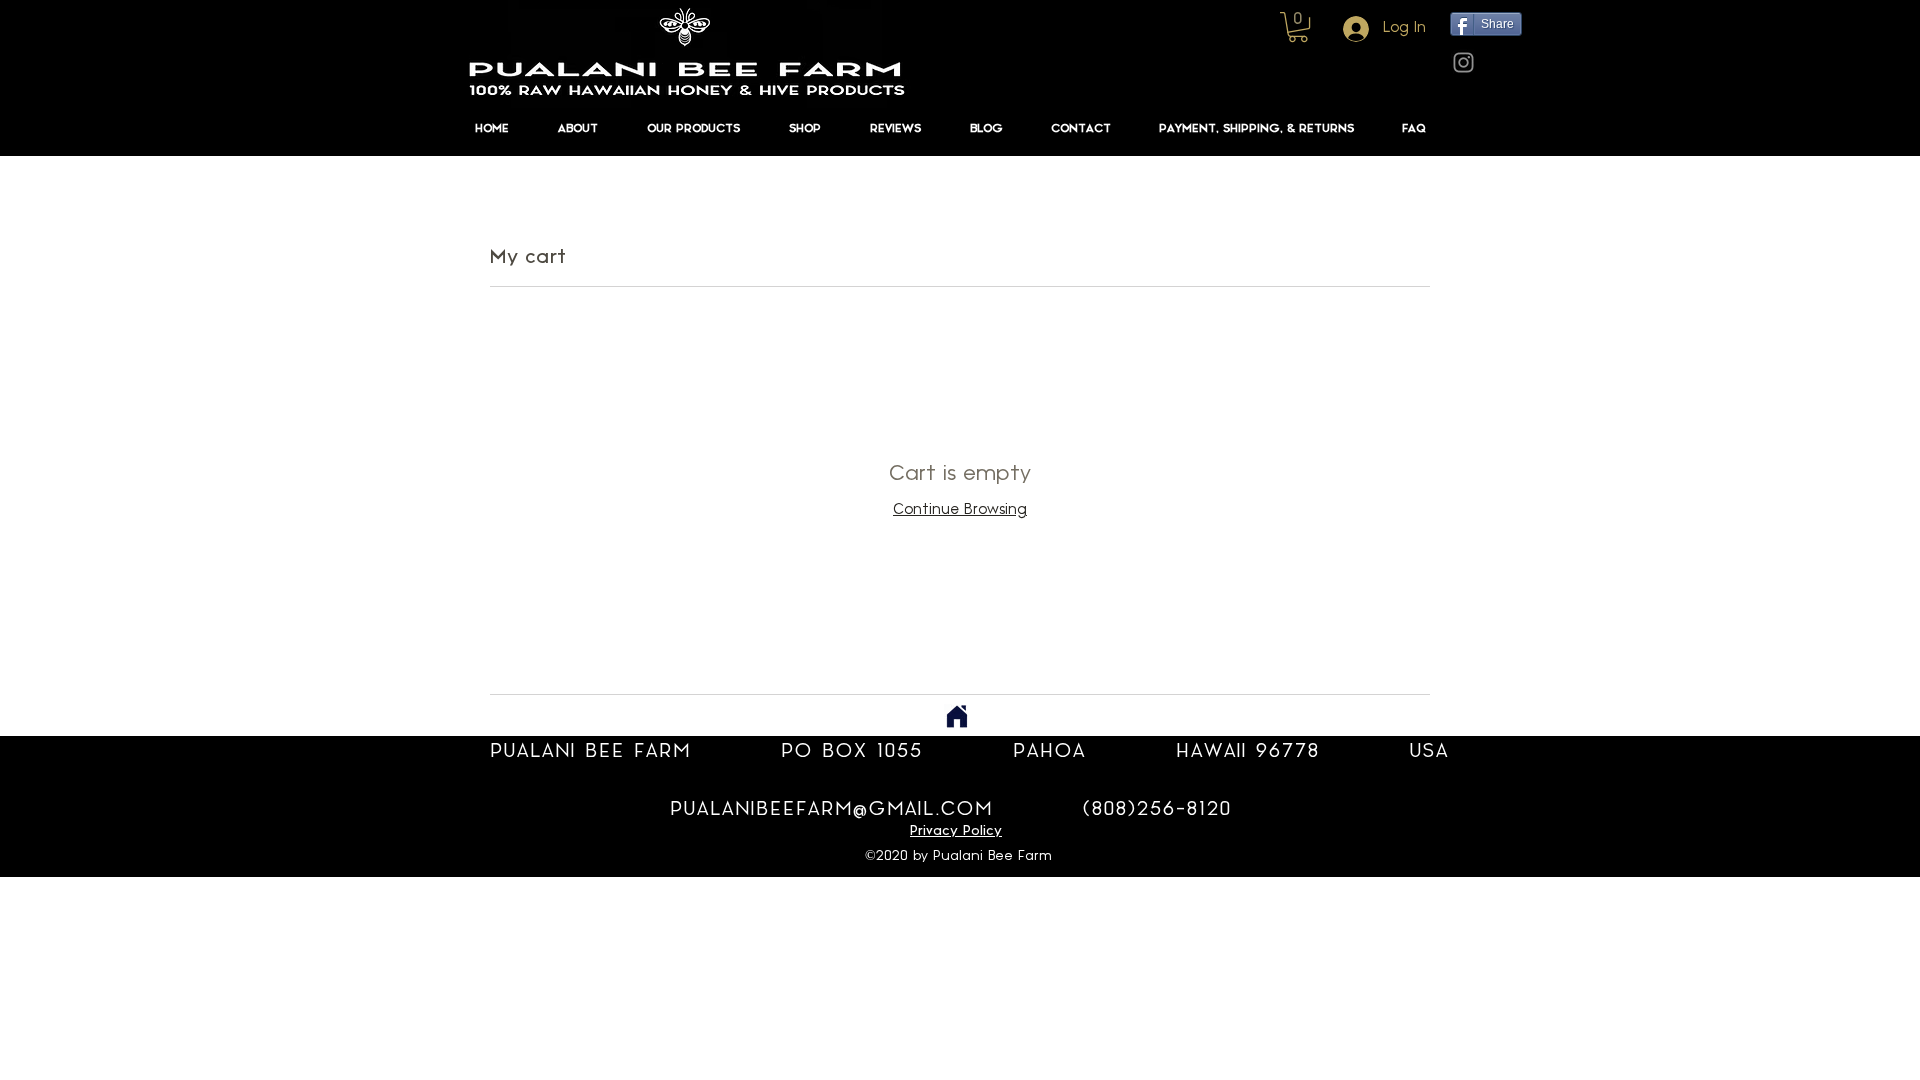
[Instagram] (1463, 62)
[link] (1298, 27)
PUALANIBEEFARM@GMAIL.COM (831, 809)
